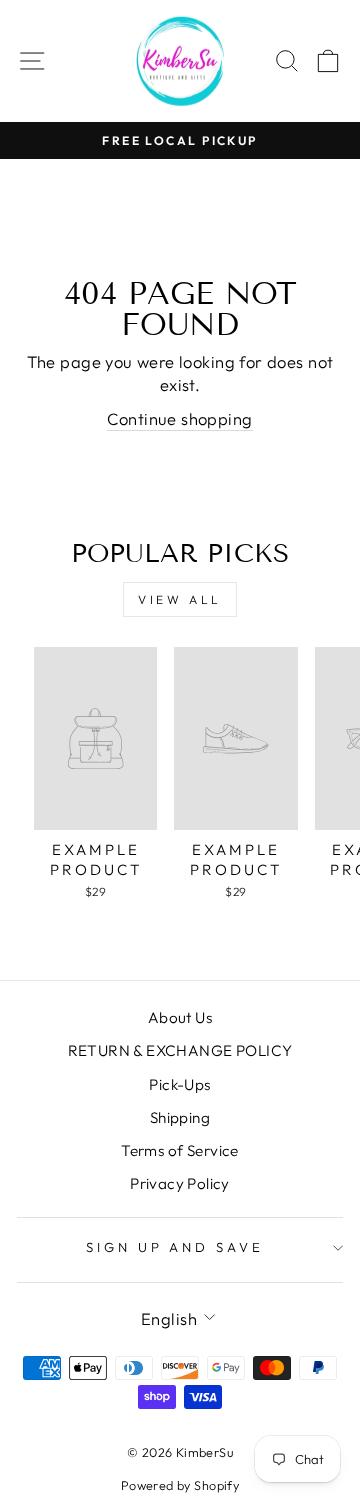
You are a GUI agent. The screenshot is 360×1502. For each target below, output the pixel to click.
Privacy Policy (180, 1183)
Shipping (180, 1117)
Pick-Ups (179, 1084)
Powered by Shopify (180, 1485)
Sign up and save (175, 1247)
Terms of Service (180, 1150)
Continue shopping (179, 418)
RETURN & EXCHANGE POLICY (180, 1050)
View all (180, 599)
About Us (180, 1017)
